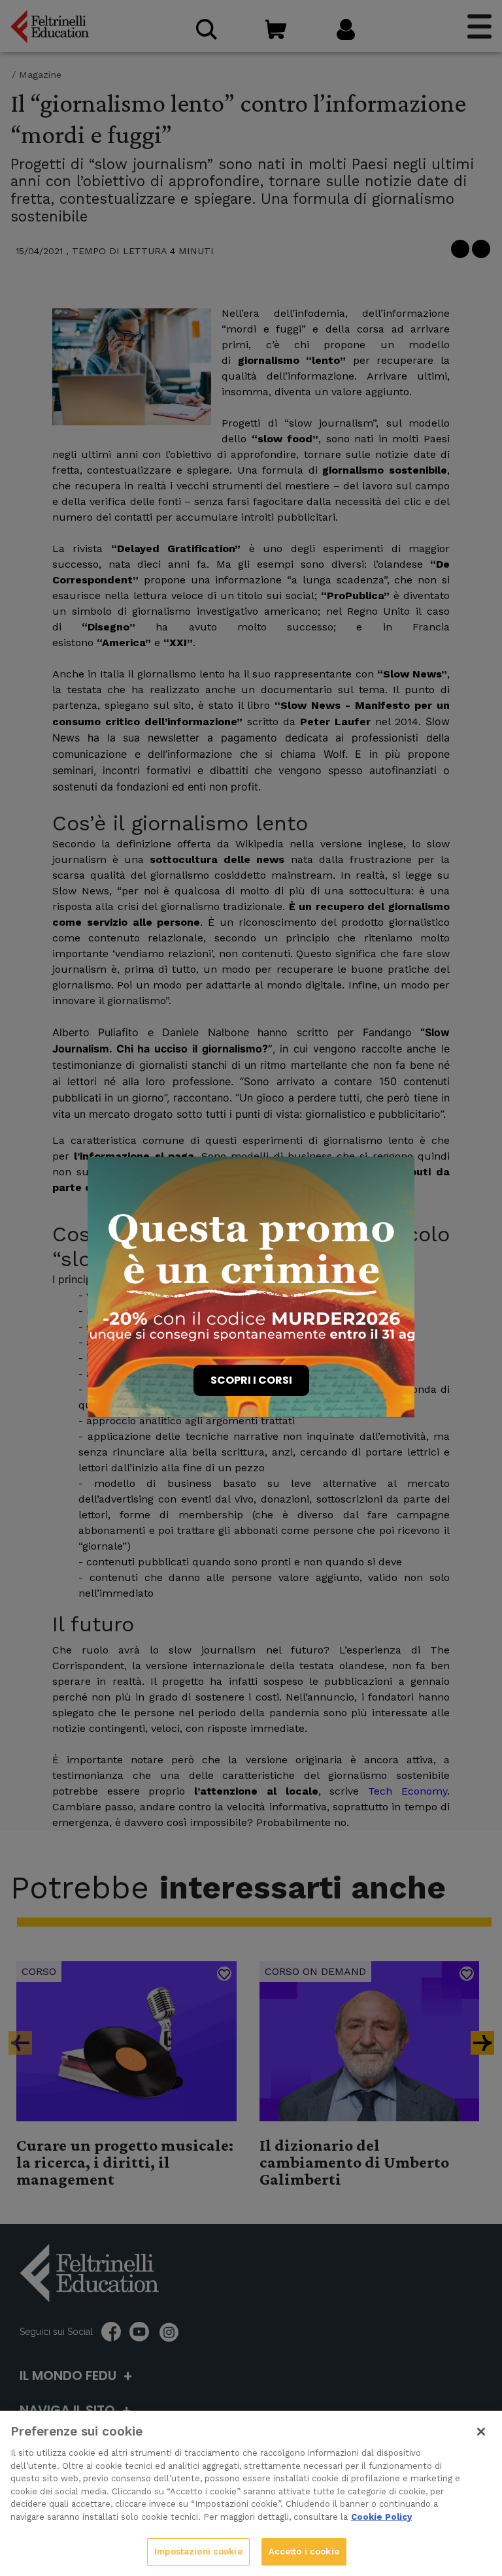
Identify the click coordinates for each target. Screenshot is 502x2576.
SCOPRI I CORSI (251, 1380)
